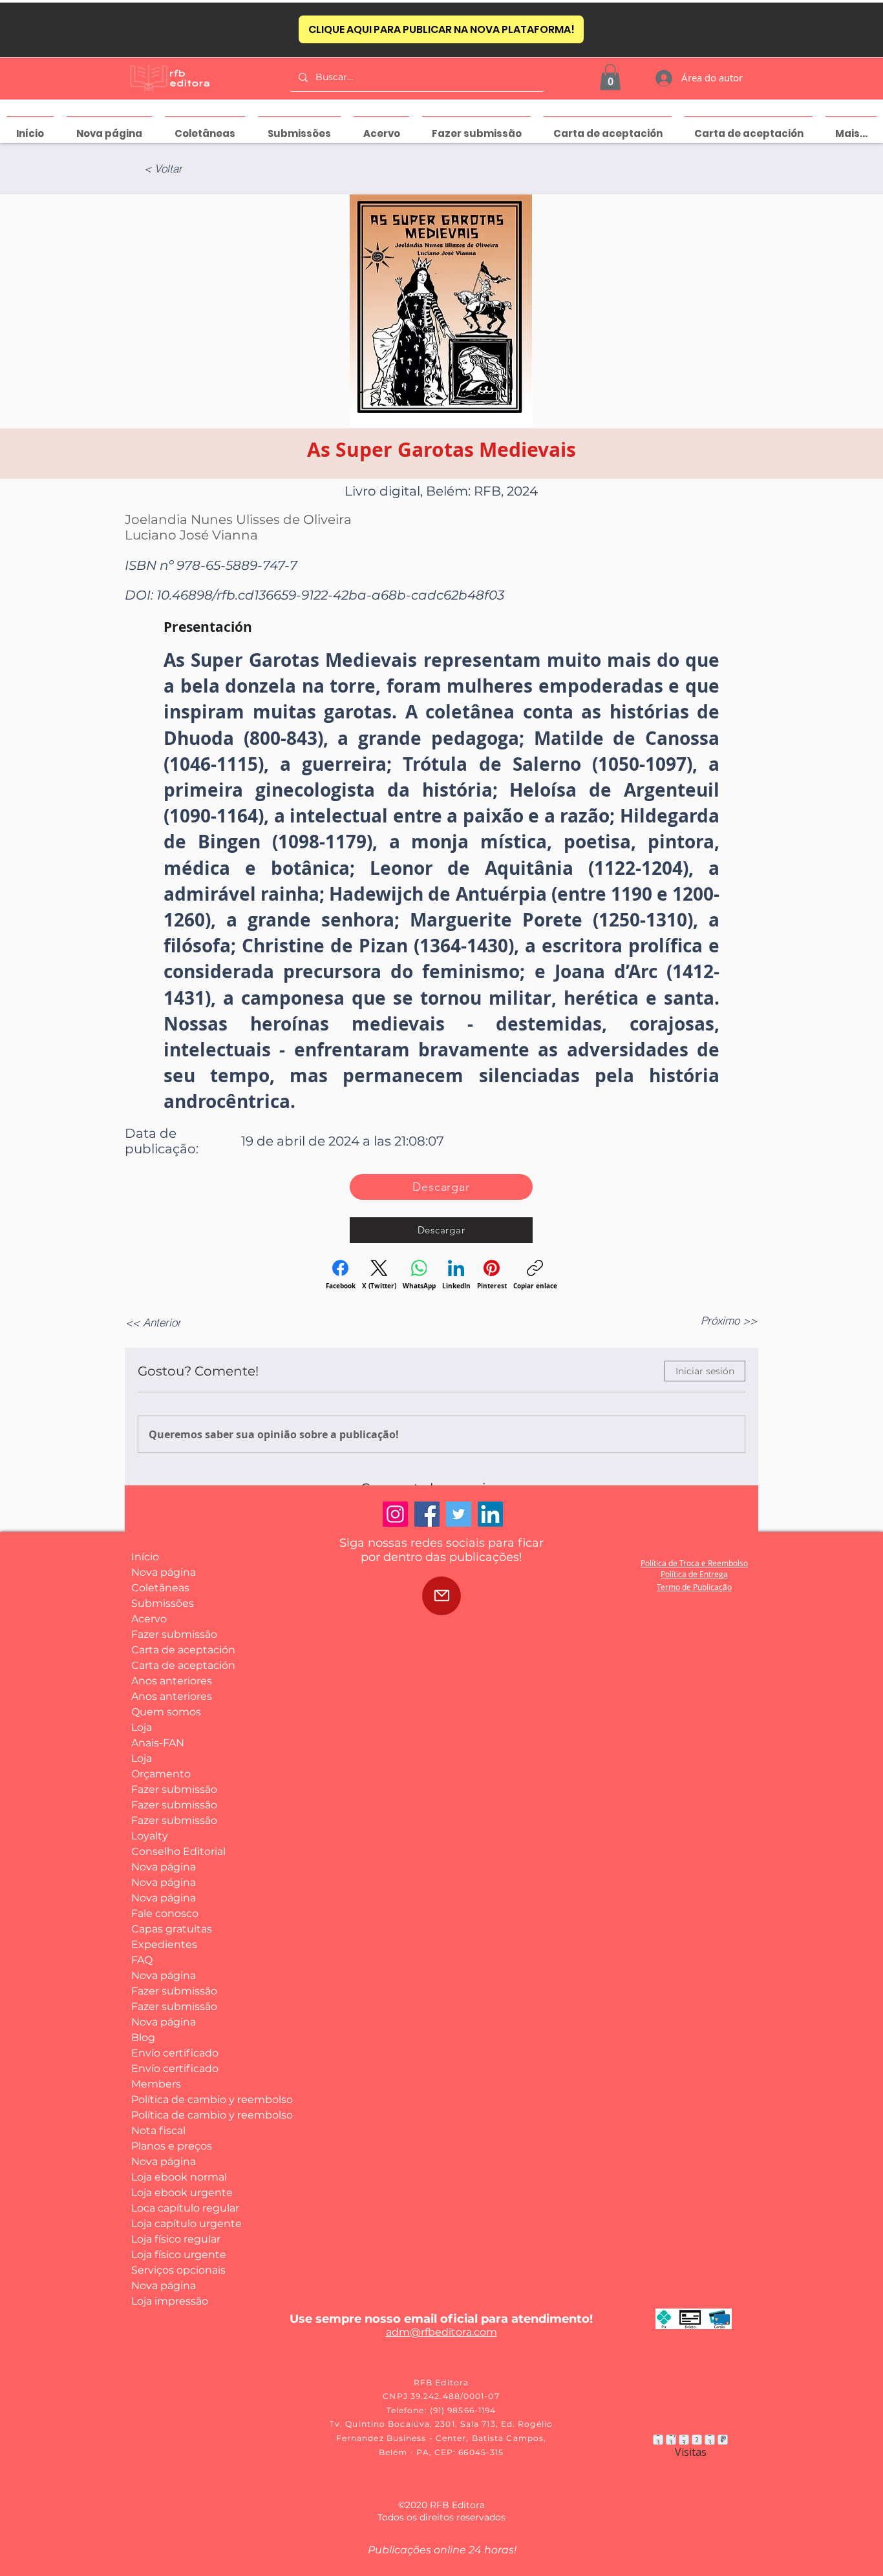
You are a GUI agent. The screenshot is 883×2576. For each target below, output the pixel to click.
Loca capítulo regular (179, 2208)
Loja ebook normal (179, 2177)
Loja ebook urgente (179, 2193)
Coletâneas (160, 1588)
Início (145, 1557)
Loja (142, 1727)
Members (156, 2084)
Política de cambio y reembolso (179, 2100)
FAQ (142, 1960)
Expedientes (164, 1944)
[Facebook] (427, 1514)
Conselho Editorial (178, 1851)
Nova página (164, 1572)
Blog (143, 2037)
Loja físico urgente (179, 2255)
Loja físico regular (176, 2239)
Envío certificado (175, 2053)
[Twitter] (459, 1514)
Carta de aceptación (179, 1650)
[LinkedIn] (490, 1514)
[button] (610, 77)
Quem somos (166, 1712)
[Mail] (441, 1596)
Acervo (149, 1619)
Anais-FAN (158, 1743)
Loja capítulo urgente (179, 2224)
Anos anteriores (172, 1681)
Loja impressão (170, 2301)
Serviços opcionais (178, 2270)
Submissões (163, 1603)
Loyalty (150, 1836)
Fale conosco (165, 1913)
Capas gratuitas (172, 1929)
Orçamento (161, 1774)
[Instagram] (395, 1514)
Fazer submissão (174, 1634)
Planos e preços (172, 2146)
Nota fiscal (158, 2131)
